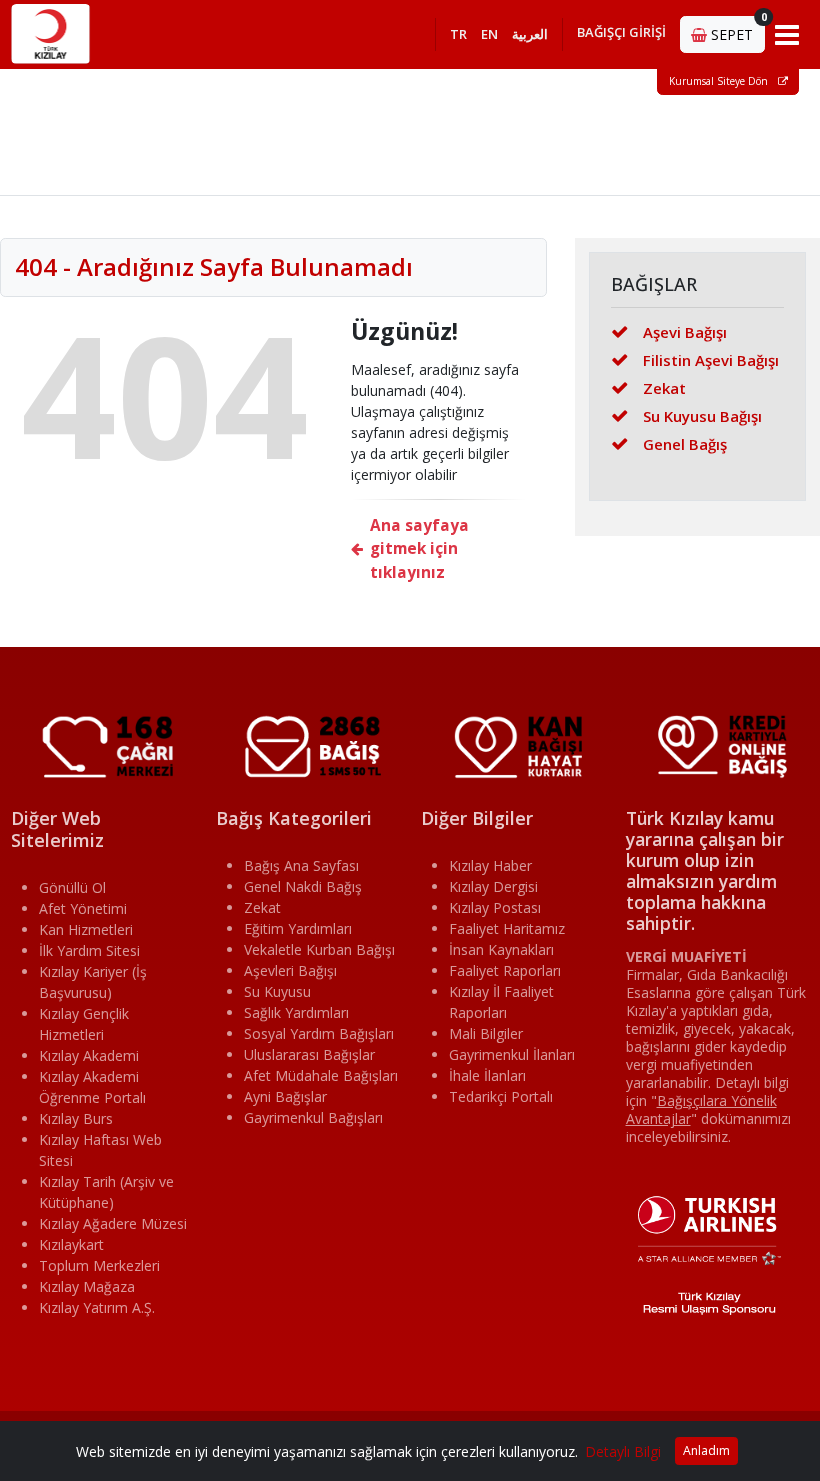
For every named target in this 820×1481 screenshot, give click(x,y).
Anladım (706, 1450)
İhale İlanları (487, 1075)
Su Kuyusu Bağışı (702, 416)
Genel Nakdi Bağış (303, 886)
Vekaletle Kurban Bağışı (319, 949)
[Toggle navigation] (787, 34)
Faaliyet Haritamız (507, 928)
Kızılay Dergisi (493, 886)
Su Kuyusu (277, 991)
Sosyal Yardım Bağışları (319, 1033)
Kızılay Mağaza (87, 1286)
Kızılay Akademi (89, 1055)
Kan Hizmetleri (86, 929)
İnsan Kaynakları (501, 949)
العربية (530, 34)
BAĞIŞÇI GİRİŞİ (621, 32)
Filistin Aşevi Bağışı (711, 360)
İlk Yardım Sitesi (89, 950)
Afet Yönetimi (83, 908)
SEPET (736, 30)
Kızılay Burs (76, 1118)
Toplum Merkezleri (99, 1265)
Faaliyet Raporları (505, 970)
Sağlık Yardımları (296, 1012)
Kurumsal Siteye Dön (720, 81)
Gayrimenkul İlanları (512, 1054)
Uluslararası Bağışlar (309, 1054)
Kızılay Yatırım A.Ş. (97, 1307)
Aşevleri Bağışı (290, 970)
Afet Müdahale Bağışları (321, 1075)
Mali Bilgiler (486, 1033)
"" (701, 1109)
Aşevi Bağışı (685, 332)
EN (489, 34)
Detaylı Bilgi (623, 1451)
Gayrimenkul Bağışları (313, 1117)
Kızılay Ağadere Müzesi (113, 1223)
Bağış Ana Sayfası (301, 865)
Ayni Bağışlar (285, 1096)
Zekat (664, 388)
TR (458, 34)
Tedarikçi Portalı (501, 1096)
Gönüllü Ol (72, 887)
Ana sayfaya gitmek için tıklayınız (419, 548)
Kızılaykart (71, 1244)
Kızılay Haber (490, 865)
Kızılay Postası (495, 907)
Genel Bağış (685, 444)
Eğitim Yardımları (298, 928)
